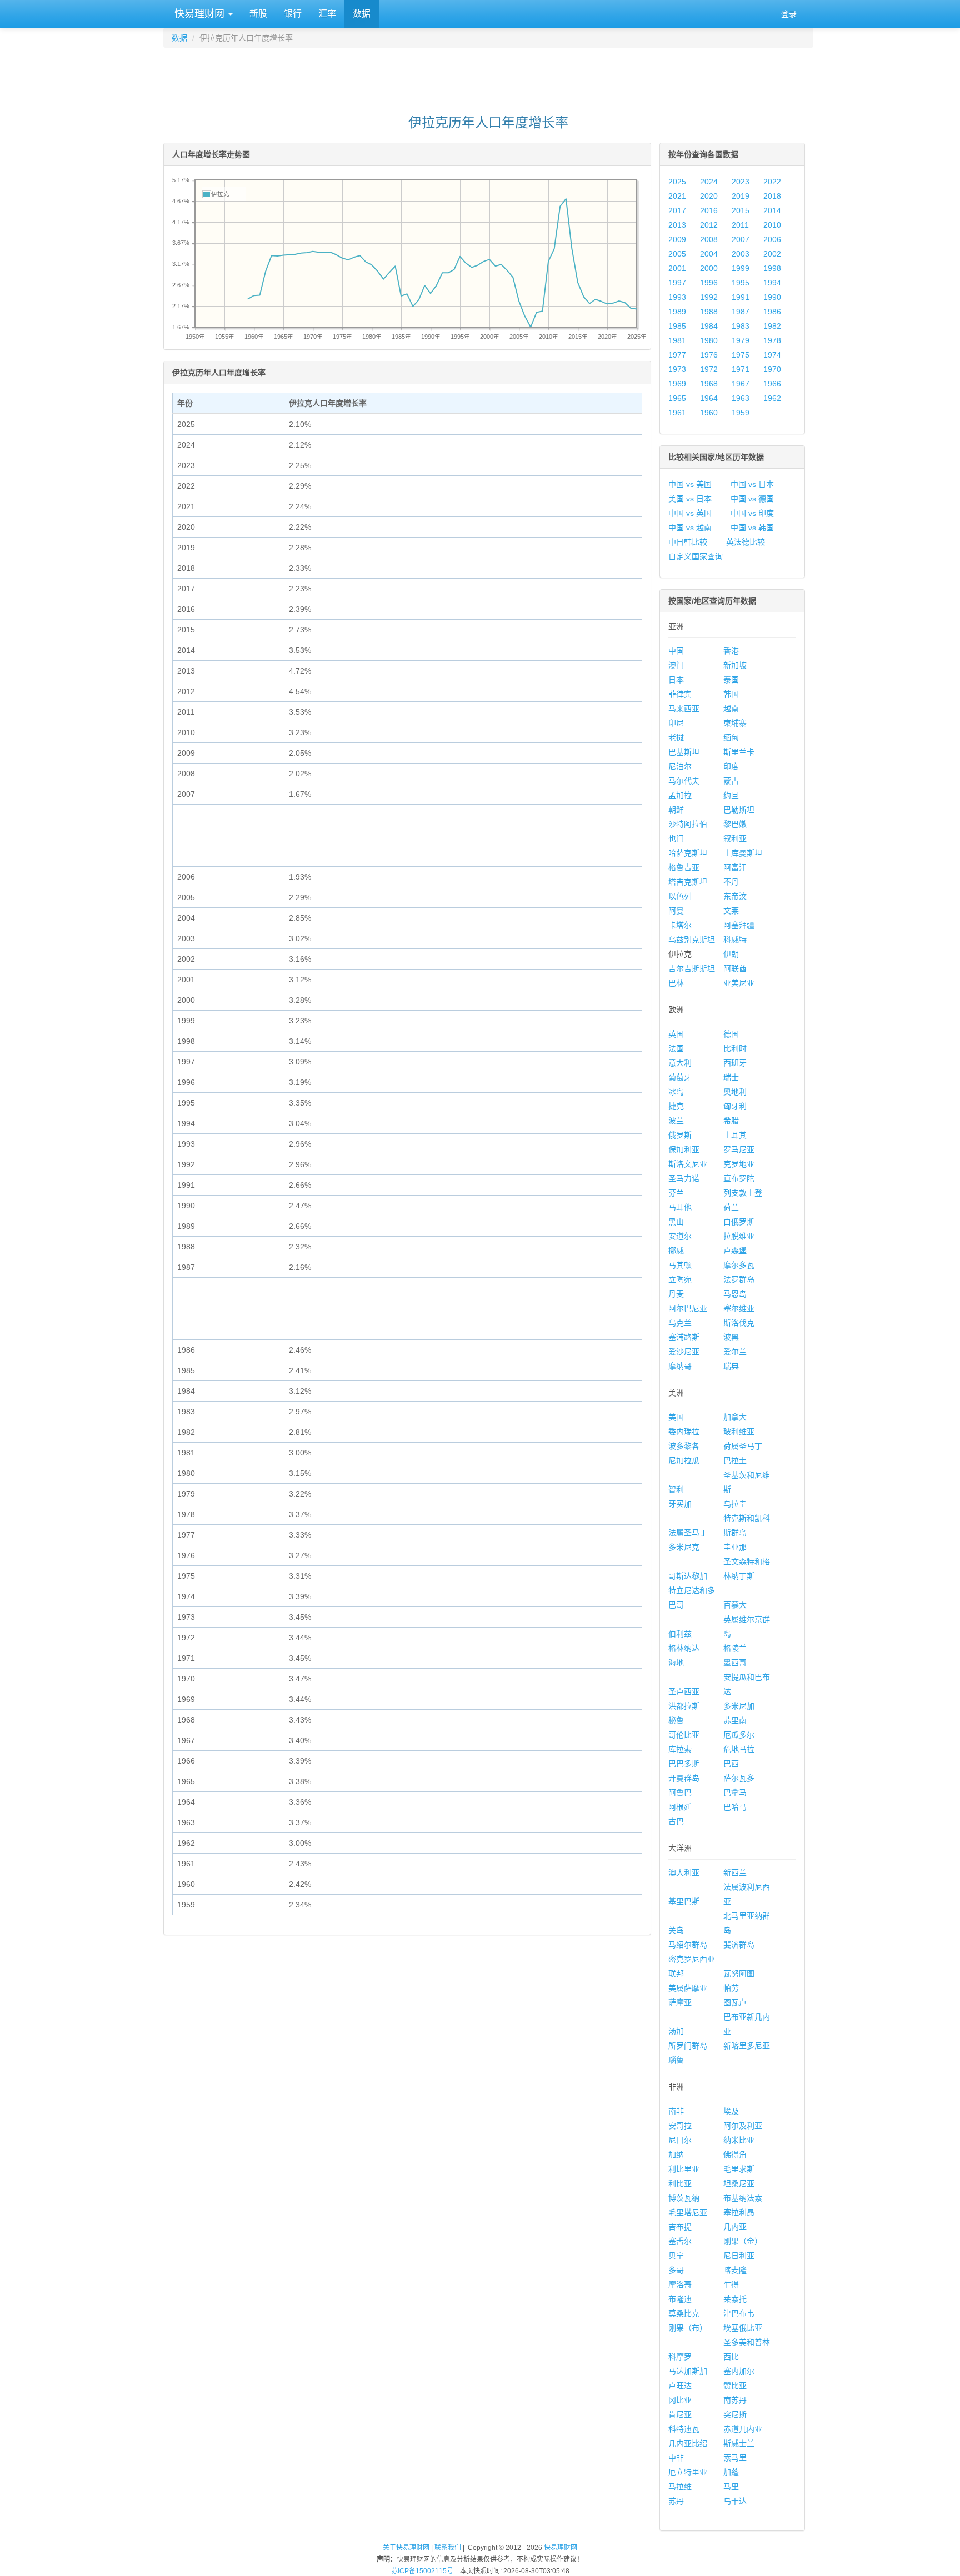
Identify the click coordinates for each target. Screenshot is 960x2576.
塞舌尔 (680, 2241)
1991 (741, 297)
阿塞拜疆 (739, 925)
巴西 (731, 1764)
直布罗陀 (739, 1178)
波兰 (676, 1121)
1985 (677, 326)
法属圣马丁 (688, 1533)
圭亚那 (735, 1547)
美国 (676, 1417)
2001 (677, 268)
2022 (772, 182)
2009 (677, 239)
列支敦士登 (743, 1193)
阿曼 (676, 911)
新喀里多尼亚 (747, 2046)
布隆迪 (680, 2299)
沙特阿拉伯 (688, 824)
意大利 (680, 1063)
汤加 (676, 2031)
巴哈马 (735, 1807)
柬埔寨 (735, 723)
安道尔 (680, 1236)
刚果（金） (743, 2241)
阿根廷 (680, 1807)
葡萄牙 (680, 1077)
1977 (677, 355)
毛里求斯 (739, 2169)
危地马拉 (739, 1749)
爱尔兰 (735, 1352)
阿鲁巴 (680, 1792)
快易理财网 (199, 14)
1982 (772, 326)
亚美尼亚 (739, 983)
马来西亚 (684, 709)
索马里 (735, 2458)
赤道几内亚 (743, 2429)
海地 (676, 1663)
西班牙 (735, 1063)
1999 (741, 268)
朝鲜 (676, 810)
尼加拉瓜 (684, 1460)
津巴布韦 (739, 2313)
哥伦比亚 (684, 1735)
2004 (709, 254)
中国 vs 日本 (752, 484)
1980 (709, 340)
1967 (741, 384)
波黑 (731, 1337)
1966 (772, 384)
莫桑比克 (684, 2313)
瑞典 (731, 1366)
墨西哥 (735, 1663)
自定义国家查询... (699, 556)
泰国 (731, 680)
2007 (741, 239)
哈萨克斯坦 (688, 853)
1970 (772, 369)
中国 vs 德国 (752, 499)
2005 (677, 254)
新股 (258, 14)
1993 (677, 297)
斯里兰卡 (739, 752)
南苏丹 (735, 2400)
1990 (772, 297)
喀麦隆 (735, 2270)
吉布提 (680, 2227)
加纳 (676, 2155)
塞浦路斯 (684, 1337)
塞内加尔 (739, 2371)
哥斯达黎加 (688, 1576)
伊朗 (731, 954)
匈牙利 (735, 1106)
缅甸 (731, 737)
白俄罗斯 (739, 1222)
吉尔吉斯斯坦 (692, 968)
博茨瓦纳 (684, 2198)
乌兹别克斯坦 (692, 940)
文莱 (731, 911)
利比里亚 (684, 2169)
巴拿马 (735, 1792)
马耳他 (680, 1207)
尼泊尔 (680, 766)
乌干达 (735, 2501)
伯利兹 (680, 1634)
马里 (731, 2487)
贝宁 (676, 2256)
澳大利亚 (684, 1872)
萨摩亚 (680, 2002)
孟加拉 (680, 795)
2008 (709, 239)
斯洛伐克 (739, 1323)
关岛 (676, 1930)
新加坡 (735, 665)
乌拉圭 (735, 1504)
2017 (677, 210)
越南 (731, 709)
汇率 (327, 14)
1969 (677, 384)
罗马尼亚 (739, 1149)
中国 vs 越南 (690, 528)
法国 (676, 1048)
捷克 (676, 1106)
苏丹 (676, 2501)
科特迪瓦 (684, 2429)
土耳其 (735, 1135)
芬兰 (676, 1193)
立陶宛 (680, 1279)
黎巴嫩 (735, 824)
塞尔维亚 (739, 1308)
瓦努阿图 (739, 1974)
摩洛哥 (680, 2284)
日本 (676, 680)
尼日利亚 (739, 2256)
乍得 (731, 2284)
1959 (741, 413)
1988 (709, 312)
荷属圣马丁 (743, 1446)
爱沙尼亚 (684, 1352)
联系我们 (448, 2548)
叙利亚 (735, 838)
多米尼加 (739, 1706)
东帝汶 (735, 896)
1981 (677, 340)
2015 (741, 210)
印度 (731, 766)
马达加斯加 (688, 2371)
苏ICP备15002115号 (422, 2571)
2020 (709, 196)
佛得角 (735, 2155)
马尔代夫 (684, 781)
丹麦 (676, 1294)
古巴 (676, 1821)
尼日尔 (680, 2140)
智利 (676, 1489)
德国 (731, 1034)
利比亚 (680, 2183)
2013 (677, 225)
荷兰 (731, 1207)
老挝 (676, 737)
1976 (709, 355)
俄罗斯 (680, 1135)
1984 (709, 326)
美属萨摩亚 (688, 1988)
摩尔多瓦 (739, 1265)
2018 (772, 196)
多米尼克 (684, 1547)
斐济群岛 (739, 1945)
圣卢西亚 (684, 1691)
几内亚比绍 (688, 2443)
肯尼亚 (680, 2414)
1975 (741, 355)
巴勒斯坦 (739, 810)
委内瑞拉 (684, 1432)
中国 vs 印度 (752, 513)
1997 (677, 283)
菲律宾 (680, 694)
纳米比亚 (739, 2140)
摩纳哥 (680, 1366)
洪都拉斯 (684, 1706)
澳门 (676, 665)
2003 (741, 254)
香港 (731, 651)
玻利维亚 (739, 1432)
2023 (741, 182)
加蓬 (731, 2472)
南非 (676, 2111)
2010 (772, 225)
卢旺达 (680, 2386)
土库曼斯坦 (743, 853)
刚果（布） (688, 2328)
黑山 (676, 1222)
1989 (677, 312)
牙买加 (680, 1504)
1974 (772, 355)
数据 (362, 14)
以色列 (680, 896)
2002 (772, 254)
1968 (709, 384)
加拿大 (735, 1417)
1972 (709, 369)
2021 (677, 196)
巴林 (676, 983)
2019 (741, 196)
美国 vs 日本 (690, 499)
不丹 (731, 882)
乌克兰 (680, 1323)
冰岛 (676, 1092)
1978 (772, 340)
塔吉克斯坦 (688, 882)
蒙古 (731, 781)
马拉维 (680, 2487)
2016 (709, 210)
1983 (741, 326)
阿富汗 (735, 867)
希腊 (731, 1121)
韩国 (731, 694)
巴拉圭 (735, 1460)
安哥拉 (680, 2126)
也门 (676, 838)
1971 (741, 369)
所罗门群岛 (688, 2046)
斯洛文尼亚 (688, 1164)
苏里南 (735, 1720)
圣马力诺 (684, 1178)
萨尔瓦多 (739, 1778)
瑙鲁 (676, 2060)
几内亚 (735, 2227)
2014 (772, 210)
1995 (741, 283)
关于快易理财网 (406, 2548)
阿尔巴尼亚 (688, 1308)
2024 (709, 182)
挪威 (676, 1251)
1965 (677, 398)
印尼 (676, 723)
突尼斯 (735, 2414)
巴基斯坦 (684, 752)
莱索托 (735, 2299)
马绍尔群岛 (688, 1945)
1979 (741, 340)
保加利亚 (684, 1149)
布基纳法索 (743, 2198)
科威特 (735, 940)
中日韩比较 (688, 542)
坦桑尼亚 (739, 2183)
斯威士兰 (739, 2443)
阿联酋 (735, 968)
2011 (740, 225)
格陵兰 (735, 1648)
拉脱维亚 (739, 1236)
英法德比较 (746, 542)
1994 (772, 283)
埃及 (731, 2111)
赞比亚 (735, 2386)
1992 (709, 297)
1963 (741, 398)
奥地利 (735, 1092)
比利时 (735, 1048)
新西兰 (735, 1872)
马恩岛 (735, 1294)
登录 (789, 14)
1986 (772, 312)
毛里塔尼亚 (688, 2212)
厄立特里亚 (688, 2472)
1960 (709, 413)
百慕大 (735, 1605)
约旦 (731, 795)
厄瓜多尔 (739, 1735)
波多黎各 (684, 1446)
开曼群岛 (684, 1778)
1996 (709, 283)
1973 (677, 369)
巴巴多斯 (684, 1764)
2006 (772, 239)
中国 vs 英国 (690, 513)
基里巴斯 (684, 1901)
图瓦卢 (735, 2002)
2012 (709, 225)
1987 (741, 312)
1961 (677, 413)
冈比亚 (680, 2400)
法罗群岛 (739, 1279)
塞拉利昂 (739, 2212)
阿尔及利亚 (743, 2126)
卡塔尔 (680, 925)
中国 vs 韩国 (752, 528)
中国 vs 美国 (690, 484)
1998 (772, 268)
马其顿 (680, 1265)
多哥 (676, 2270)
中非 (676, 2458)
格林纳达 (684, 1648)
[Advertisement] (488, 76)
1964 (709, 398)
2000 (709, 268)
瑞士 (731, 1077)
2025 (677, 182)
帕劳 (731, 1988)
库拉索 (680, 1749)
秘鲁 (676, 1720)
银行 (293, 14)
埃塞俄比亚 (743, 2328)
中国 (676, 651)
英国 (676, 1034)
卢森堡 (735, 1251)
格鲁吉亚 (684, 867)
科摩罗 (680, 2357)
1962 (772, 398)
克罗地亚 (739, 1164)
